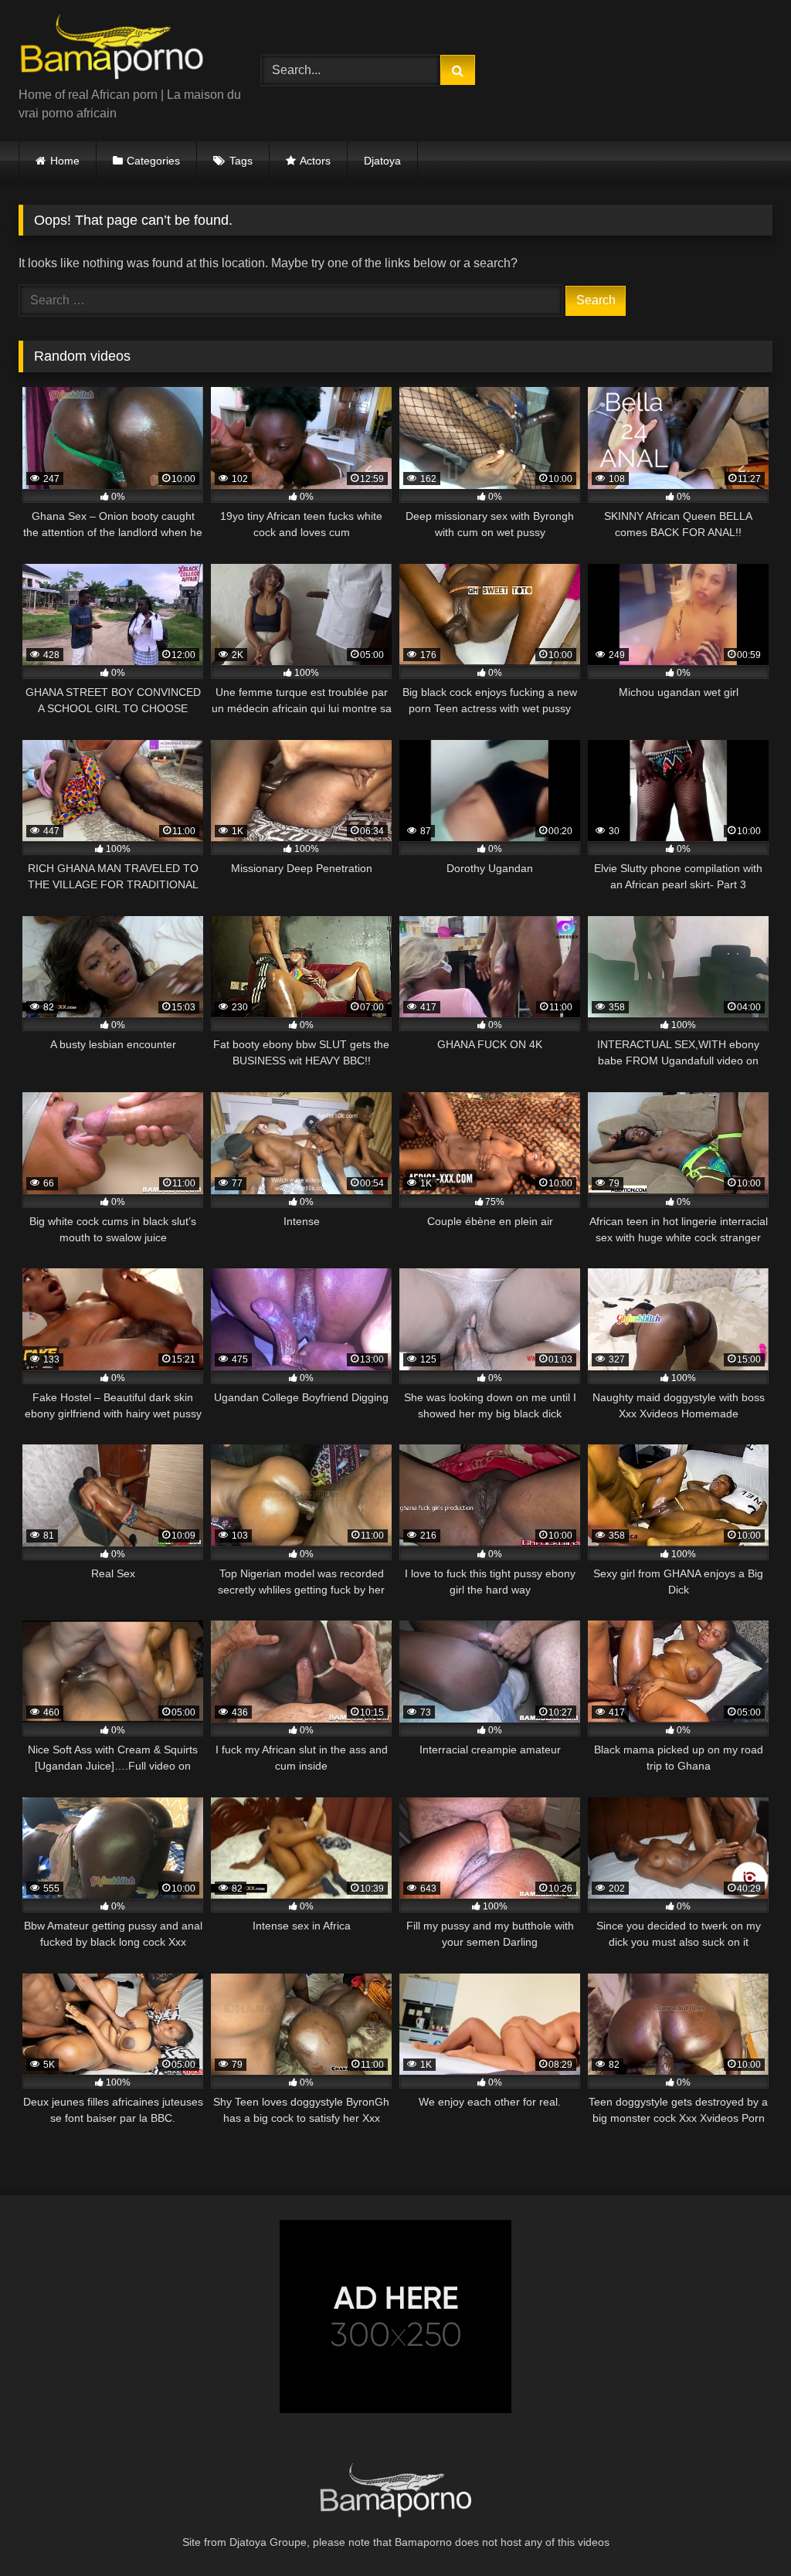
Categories (153, 161)
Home (65, 161)
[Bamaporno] (122, 49)
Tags (241, 161)
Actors (315, 161)
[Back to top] (743, 2530)
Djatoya (382, 161)
